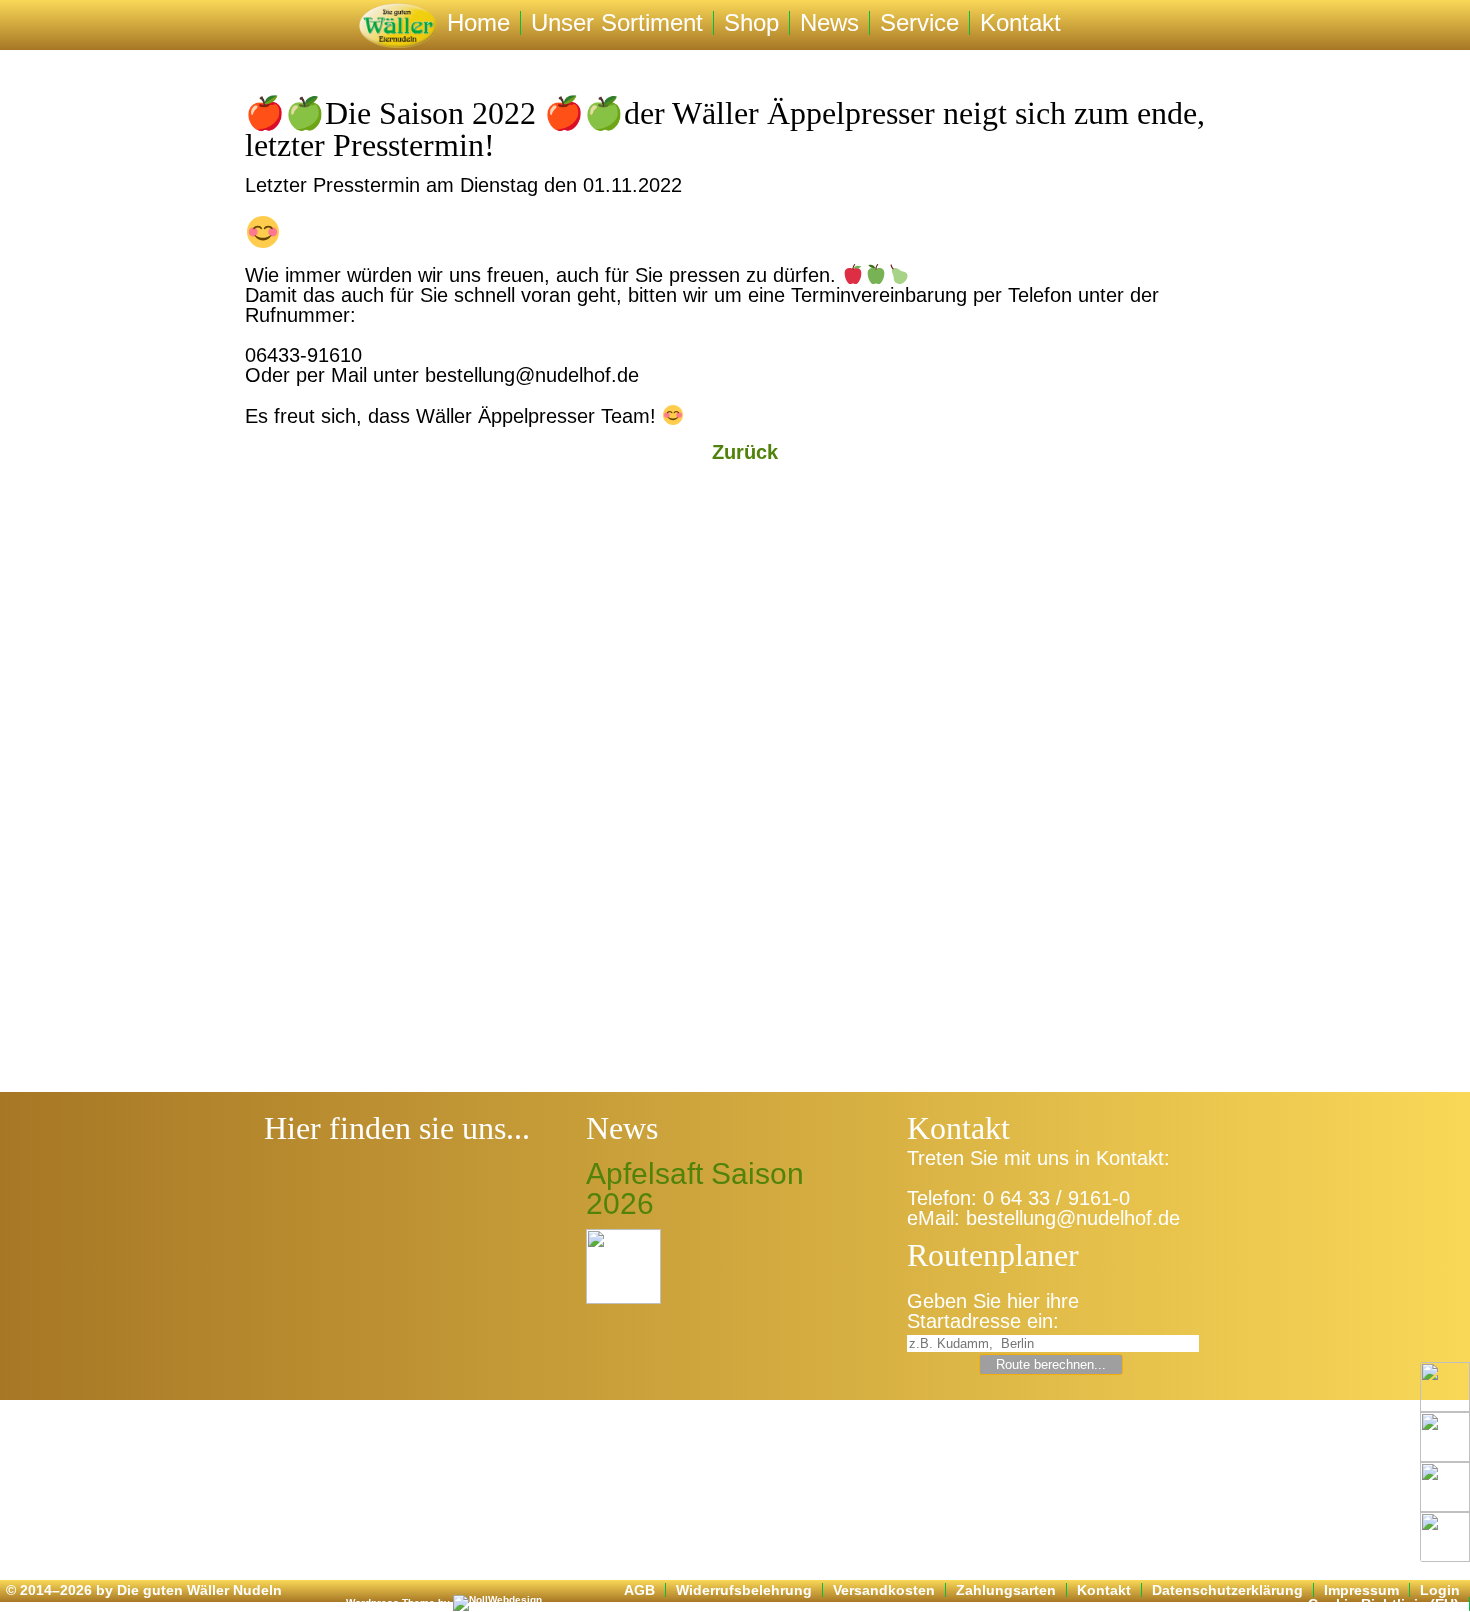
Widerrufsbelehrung (744, 1590)
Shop (751, 22)
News (829, 22)
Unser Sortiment (617, 22)
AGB (639, 1590)
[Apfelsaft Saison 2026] (623, 1266)
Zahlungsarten (1006, 1590)
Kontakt (1020, 22)
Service (919, 22)
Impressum (1361, 1590)
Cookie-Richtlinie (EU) (1383, 1604)
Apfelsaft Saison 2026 (695, 1189)
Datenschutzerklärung (1227, 1590)
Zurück (745, 452)
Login (1440, 1590)
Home (478, 22)
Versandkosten (884, 1590)
